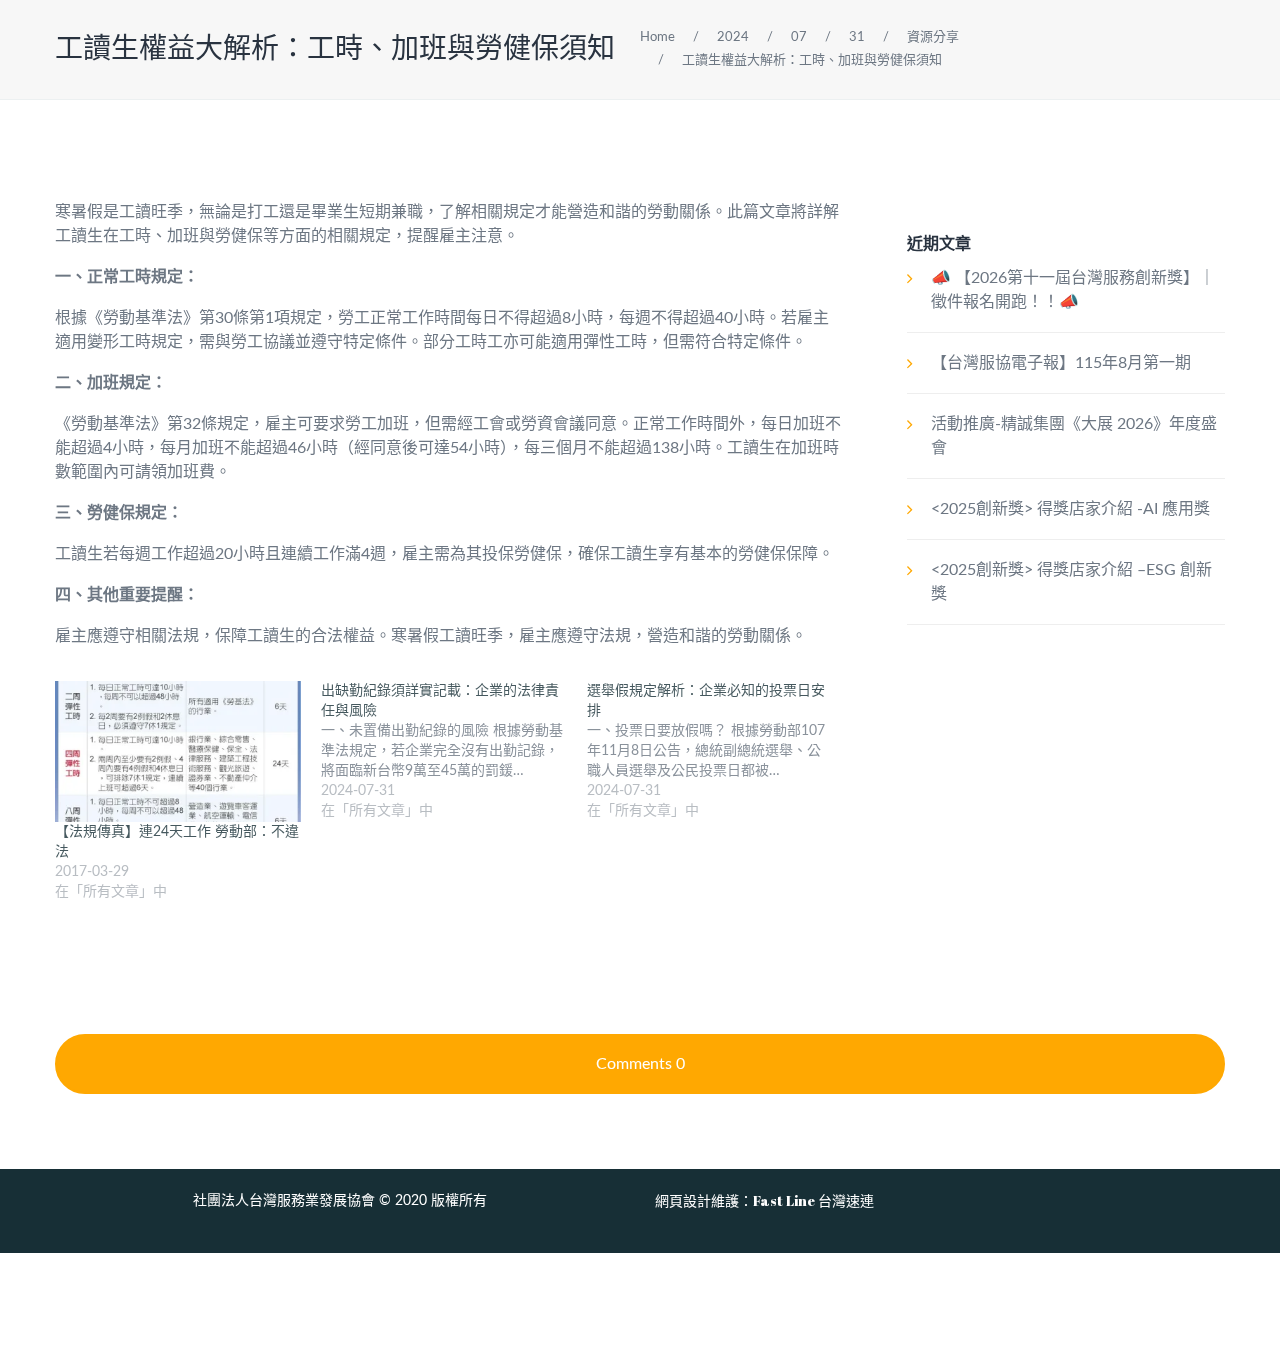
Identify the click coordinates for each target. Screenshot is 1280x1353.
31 (857, 37)
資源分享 (933, 37)
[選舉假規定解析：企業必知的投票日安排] (720, 751)
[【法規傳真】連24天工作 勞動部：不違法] (178, 751)
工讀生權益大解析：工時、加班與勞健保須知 (335, 49)
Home (657, 37)
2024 (733, 37)
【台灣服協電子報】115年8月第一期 (1061, 363)
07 (799, 37)
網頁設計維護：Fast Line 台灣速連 (764, 1200)
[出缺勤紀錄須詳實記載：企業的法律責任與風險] (454, 751)
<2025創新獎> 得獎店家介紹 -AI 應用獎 (1070, 509)
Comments (640, 1064)
